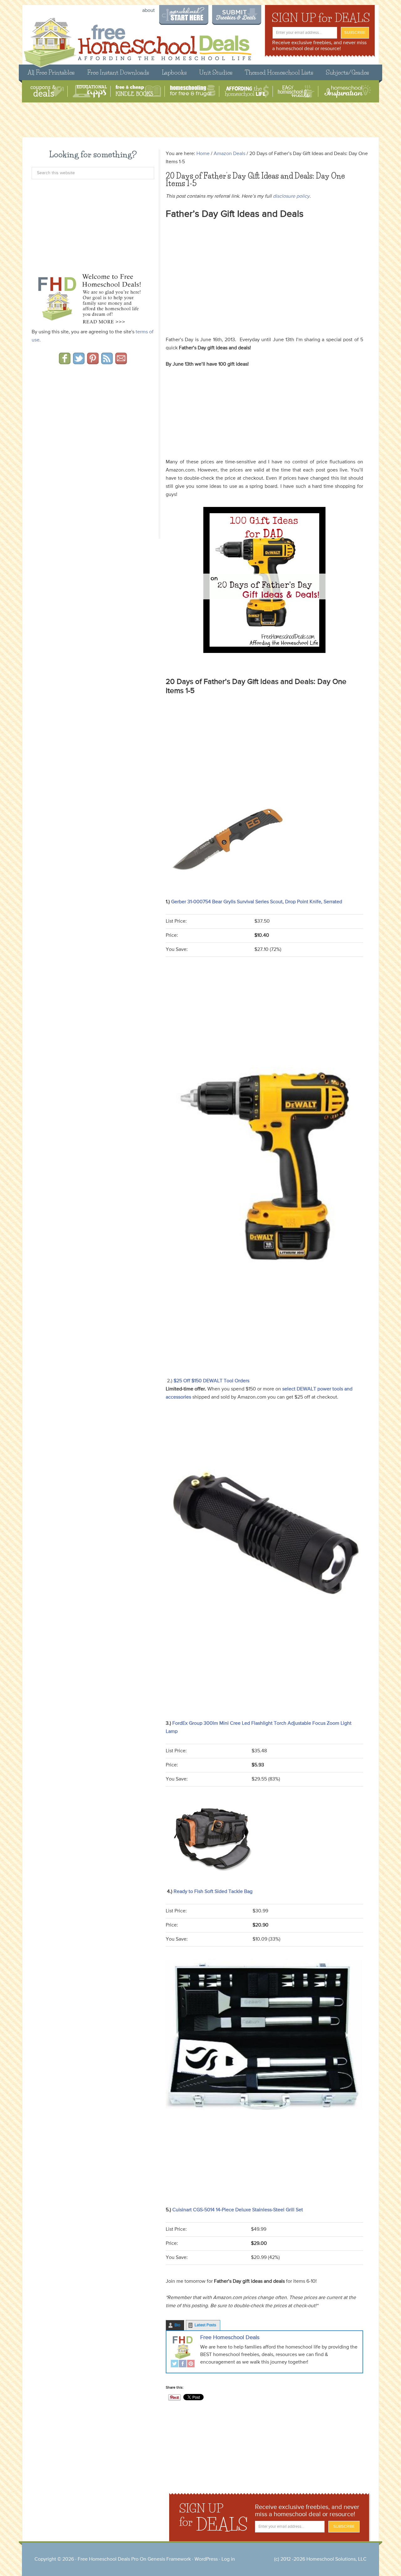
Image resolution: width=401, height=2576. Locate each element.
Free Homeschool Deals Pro (108, 2559)
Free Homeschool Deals (230, 2338)
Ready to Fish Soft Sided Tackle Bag (212, 1892)
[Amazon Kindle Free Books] (138, 91)
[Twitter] (174, 2364)
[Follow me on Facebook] (65, 362)
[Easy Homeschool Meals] (296, 91)
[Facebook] (183, 2364)
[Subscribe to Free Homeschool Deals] (107, 362)
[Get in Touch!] (121, 362)
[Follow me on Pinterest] (93, 362)
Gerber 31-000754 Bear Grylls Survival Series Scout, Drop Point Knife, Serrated (257, 902)
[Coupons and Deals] (47, 91)
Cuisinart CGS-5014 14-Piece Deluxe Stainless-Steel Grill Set (237, 2210)
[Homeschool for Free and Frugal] (193, 91)
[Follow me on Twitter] (79, 362)
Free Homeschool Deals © (137, 40)
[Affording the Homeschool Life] (247, 91)
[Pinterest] (191, 2364)
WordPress (206, 2559)
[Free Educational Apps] (90, 91)
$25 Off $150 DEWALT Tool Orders (211, 1381)
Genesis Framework (169, 2559)
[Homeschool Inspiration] (347, 91)
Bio (177, 2325)
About (148, 11)
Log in (228, 2559)
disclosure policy (291, 196)
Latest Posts (205, 2325)
